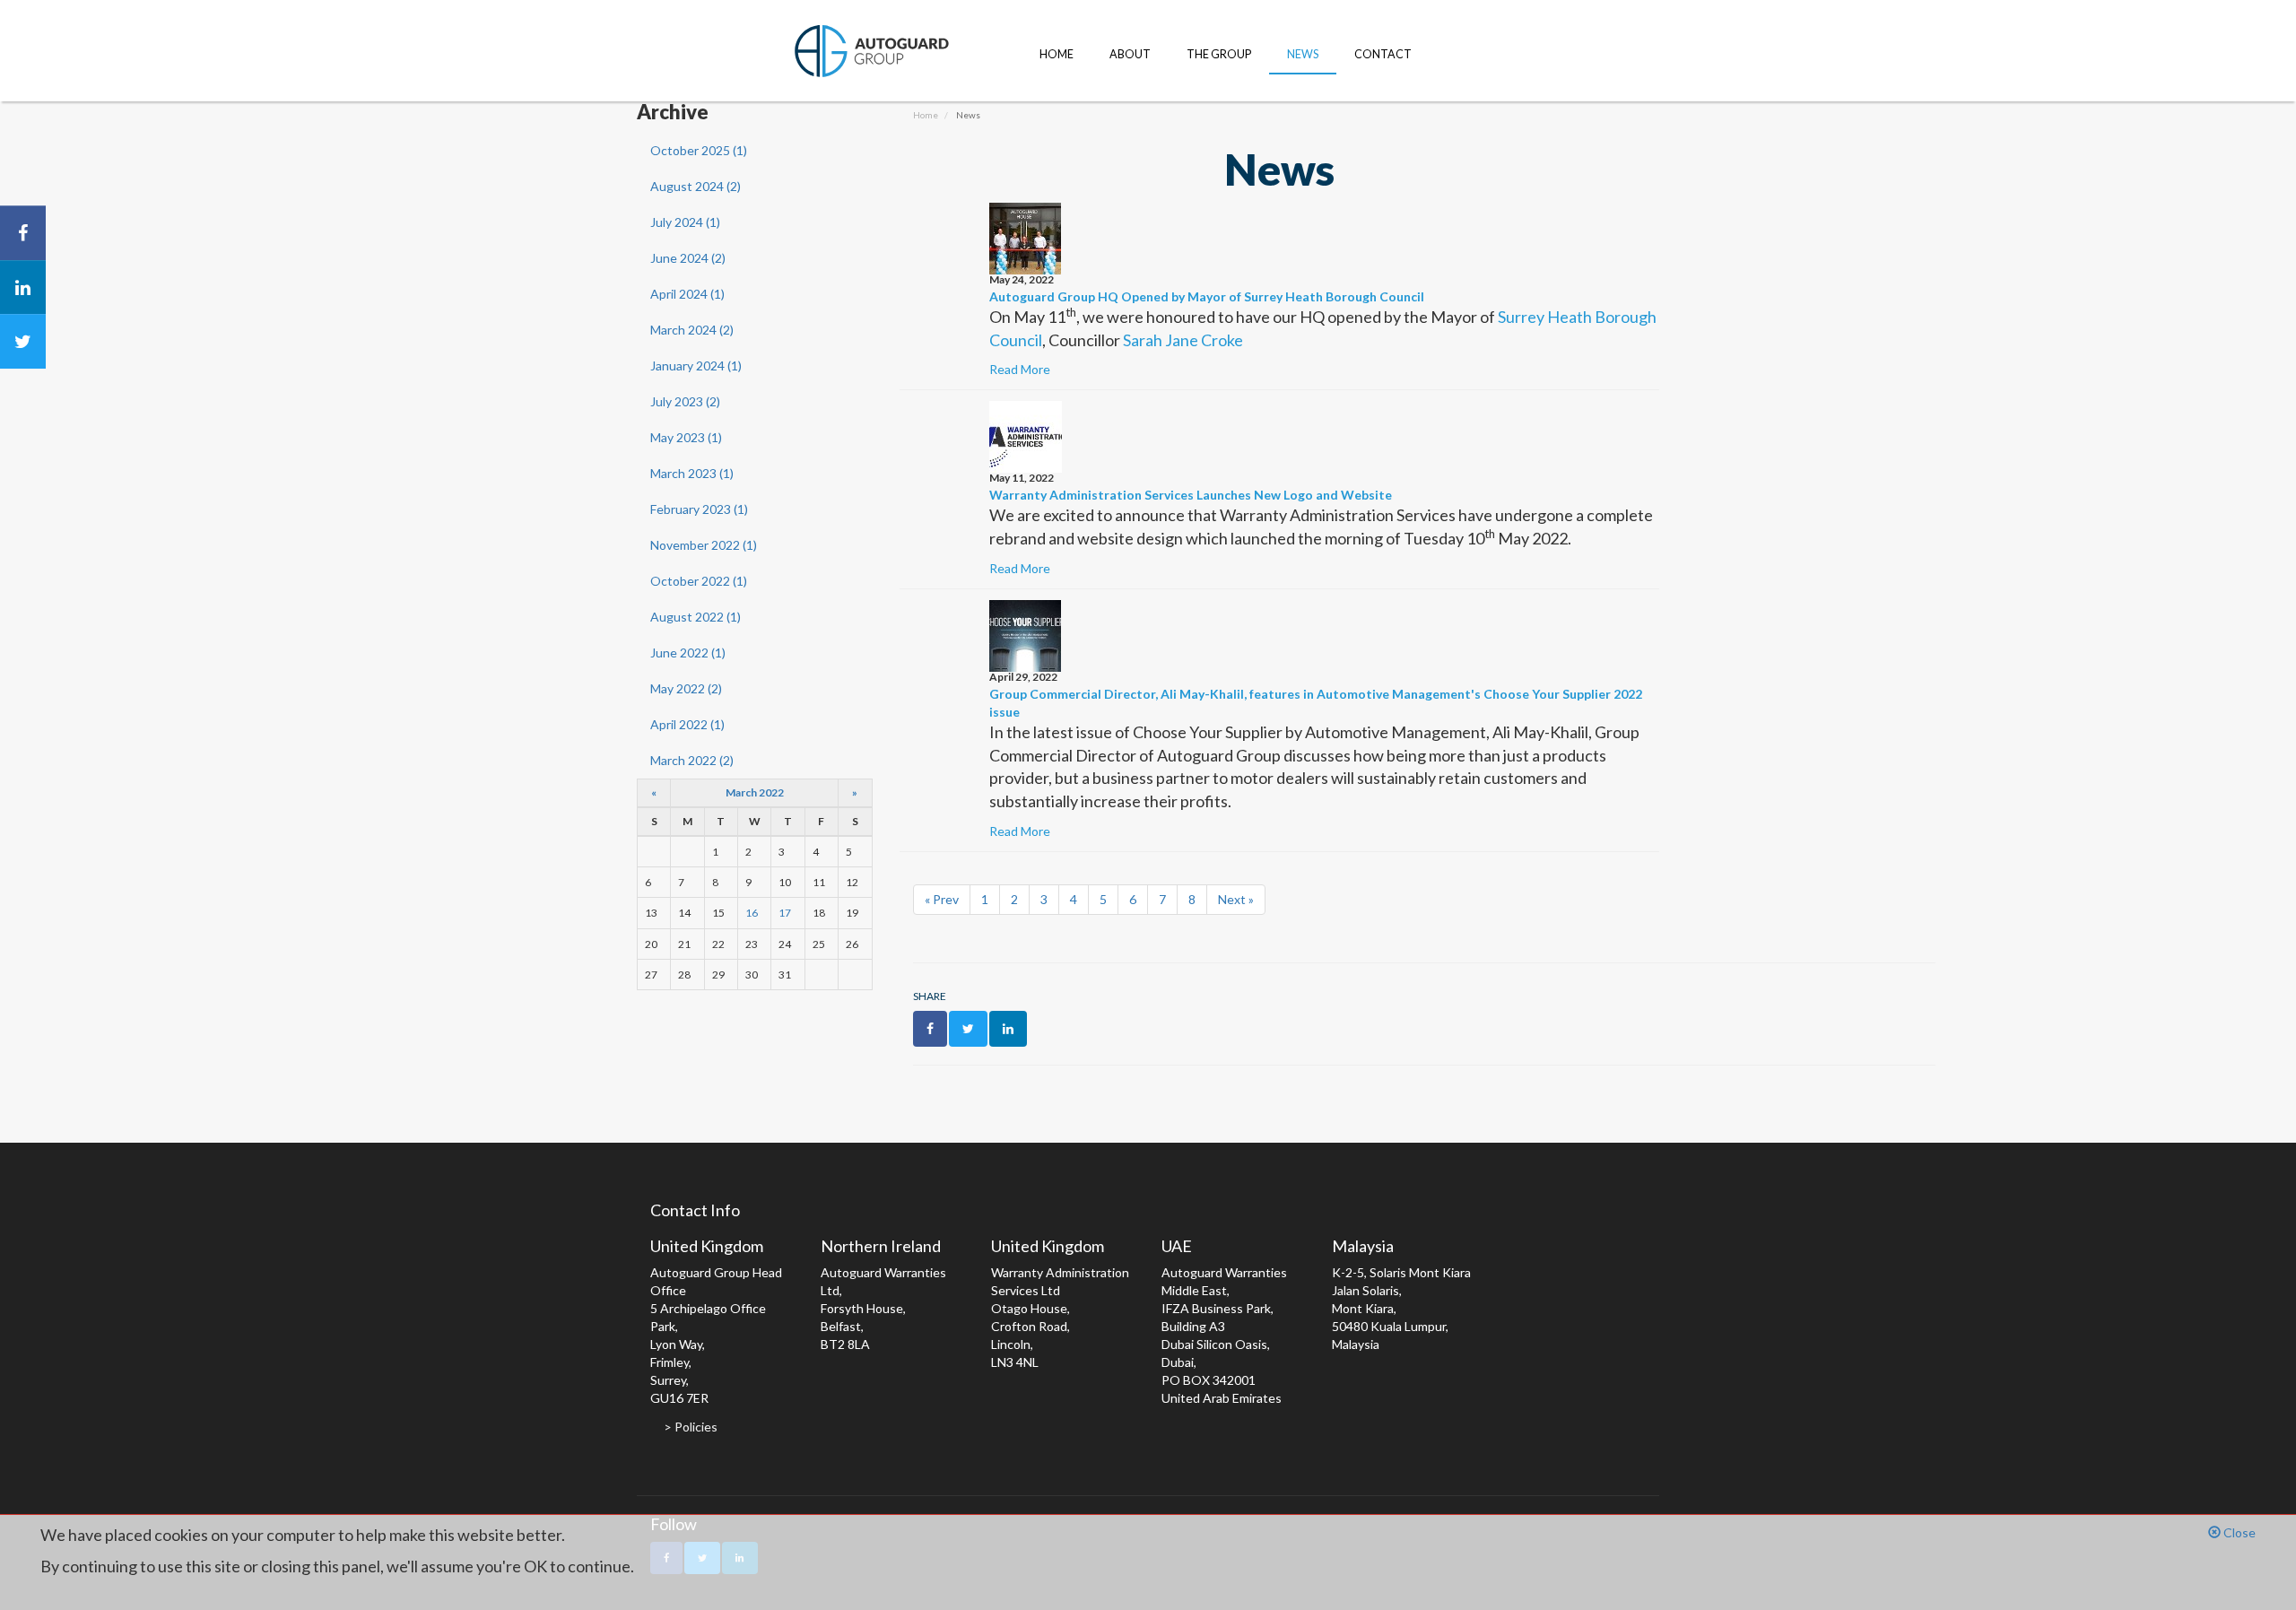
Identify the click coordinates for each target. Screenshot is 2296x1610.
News (1303, 54)
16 (752, 913)
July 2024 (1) (685, 222)
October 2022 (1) (699, 581)
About (1130, 54)
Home (1057, 54)
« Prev (942, 899)
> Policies (691, 1427)
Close (2238, 1532)
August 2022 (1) (696, 617)
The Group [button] (1219, 54)
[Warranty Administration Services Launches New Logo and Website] (1026, 435)
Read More (1020, 369)
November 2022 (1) (704, 545)
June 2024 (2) (688, 258)
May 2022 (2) (686, 688)
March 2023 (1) (692, 473)
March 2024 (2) (692, 330)
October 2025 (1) (699, 150)
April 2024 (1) (687, 294)
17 (785, 913)
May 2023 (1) (686, 437)
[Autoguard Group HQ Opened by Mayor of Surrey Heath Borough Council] (1025, 237)
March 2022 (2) (692, 760)
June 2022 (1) (688, 653)
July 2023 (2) (685, 401)
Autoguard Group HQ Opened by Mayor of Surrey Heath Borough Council (1207, 296)
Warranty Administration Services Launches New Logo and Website (1191, 495)
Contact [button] (1383, 54)
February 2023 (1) (699, 509)
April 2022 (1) (687, 724)
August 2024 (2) (696, 186)
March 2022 (755, 792)
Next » (1236, 899)
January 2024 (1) (696, 366)
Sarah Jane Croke (1183, 340)
